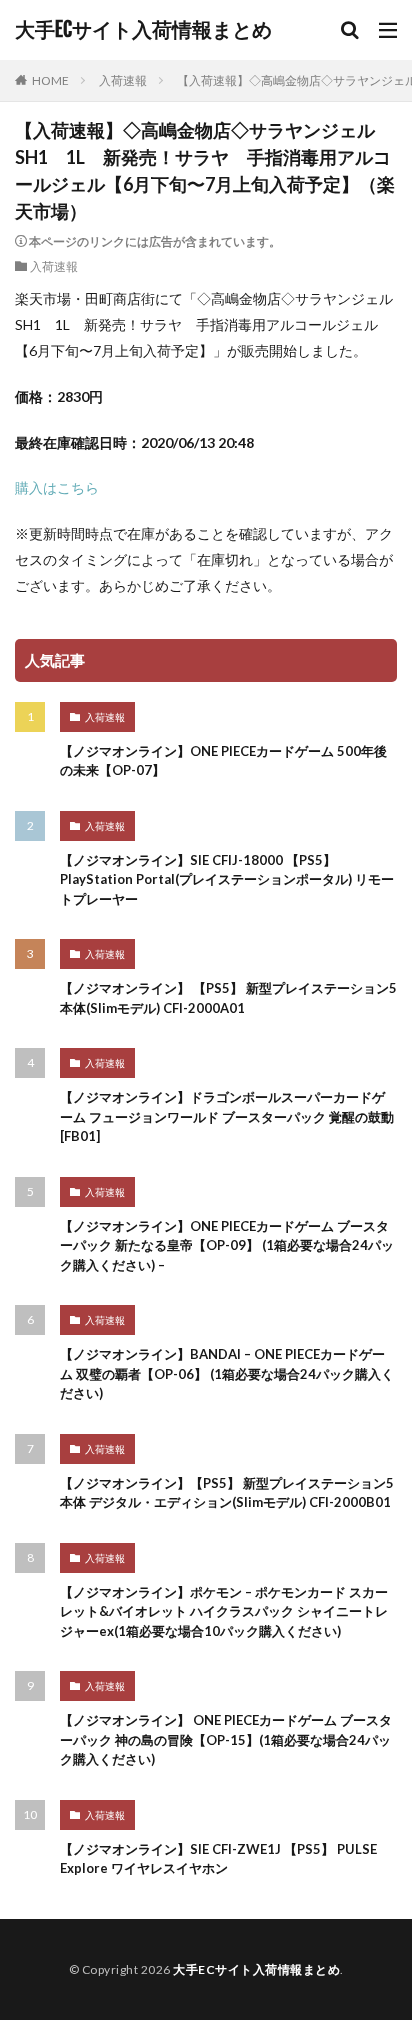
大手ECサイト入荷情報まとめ (143, 30)
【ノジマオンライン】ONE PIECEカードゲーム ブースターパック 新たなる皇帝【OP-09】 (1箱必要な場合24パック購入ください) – (227, 1245)
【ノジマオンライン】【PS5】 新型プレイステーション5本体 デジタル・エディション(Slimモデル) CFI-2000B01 (227, 1493)
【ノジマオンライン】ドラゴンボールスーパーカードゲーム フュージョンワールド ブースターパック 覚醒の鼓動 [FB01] (227, 1116)
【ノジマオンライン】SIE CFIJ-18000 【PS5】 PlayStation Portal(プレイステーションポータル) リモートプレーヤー (227, 879)
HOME (50, 80)
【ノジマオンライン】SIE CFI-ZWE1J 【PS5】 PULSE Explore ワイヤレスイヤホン (218, 1859)
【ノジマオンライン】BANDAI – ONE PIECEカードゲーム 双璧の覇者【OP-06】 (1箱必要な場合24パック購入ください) (227, 1373)
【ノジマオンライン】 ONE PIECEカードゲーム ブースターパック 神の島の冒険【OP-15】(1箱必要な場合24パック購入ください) (226, 1739)
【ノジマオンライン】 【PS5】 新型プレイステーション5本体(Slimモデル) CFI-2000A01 (228, 998)
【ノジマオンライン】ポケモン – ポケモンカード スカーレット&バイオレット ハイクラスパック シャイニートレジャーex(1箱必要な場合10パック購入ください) (224, 1611)
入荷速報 (123, 80)
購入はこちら (57, 487)
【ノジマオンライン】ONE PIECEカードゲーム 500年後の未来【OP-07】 (223, 761)
